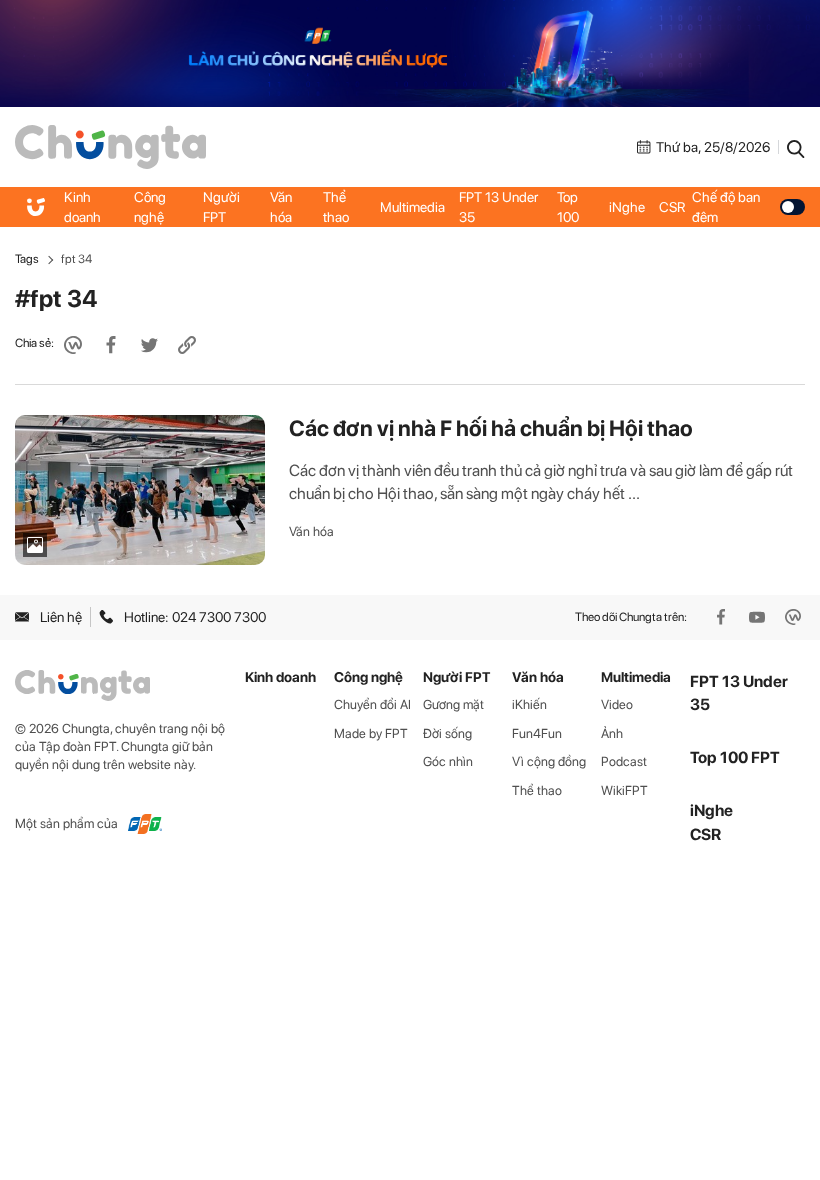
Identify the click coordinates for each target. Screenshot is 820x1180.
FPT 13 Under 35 (498, 207)
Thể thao (336, 207)
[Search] (796, 147)
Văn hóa (281, 207)
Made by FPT (371, 733)
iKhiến (529, 704)
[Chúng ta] (110, 146)
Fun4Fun (537, 733)
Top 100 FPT (735, 757)
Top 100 (568, 207)
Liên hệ (61, 617)
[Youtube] (759, 617)
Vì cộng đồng (549, 761)
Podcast (624, 761)
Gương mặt (453, 704)
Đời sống (447, 733)
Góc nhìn (448, 761)
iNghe (627, 207)
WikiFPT (624, 790)
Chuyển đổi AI (372, 704)
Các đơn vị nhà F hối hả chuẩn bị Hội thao (491, 428)
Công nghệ (150, 207)
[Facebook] (723, 617)
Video (617, 704)
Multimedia (412, 207)
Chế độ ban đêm (726, 207)
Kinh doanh (82, 207)
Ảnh (612, 733)
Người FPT (221, 207)
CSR (672, 207)
